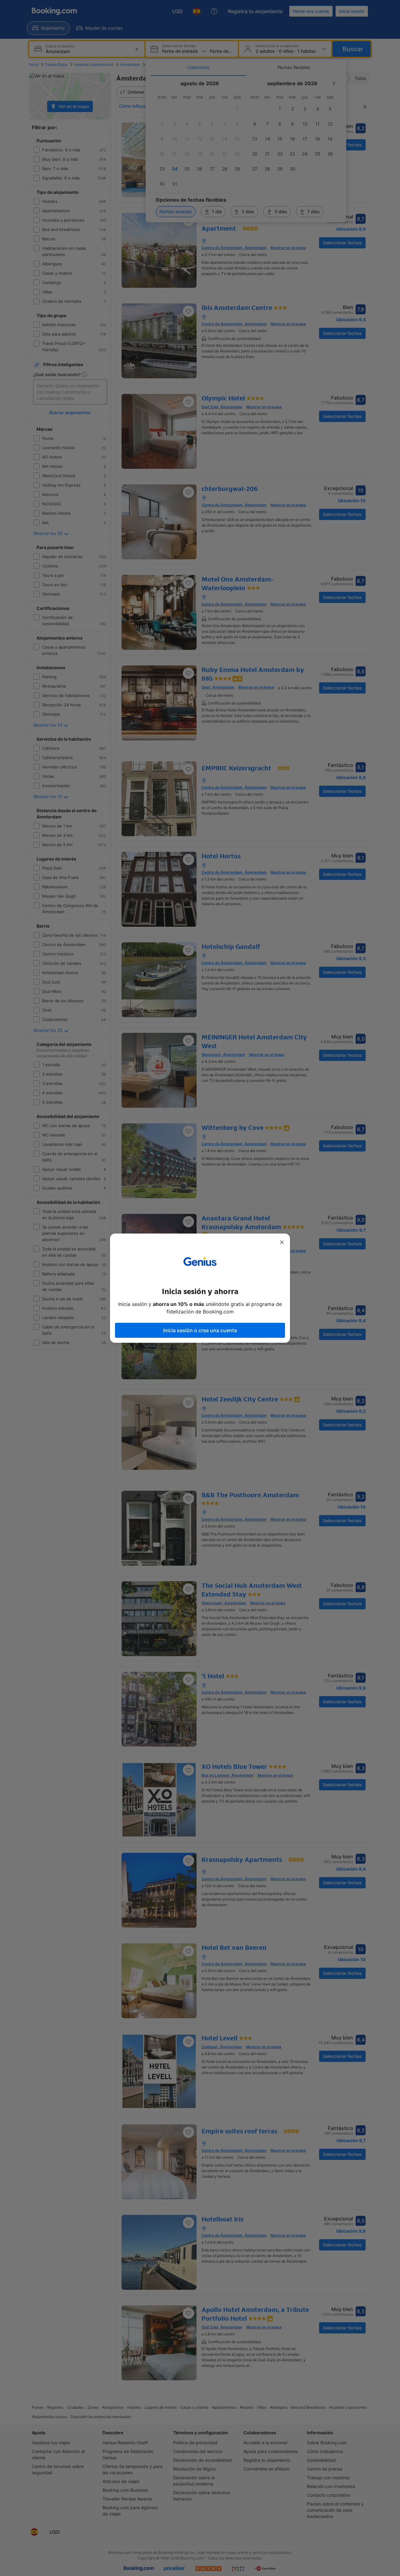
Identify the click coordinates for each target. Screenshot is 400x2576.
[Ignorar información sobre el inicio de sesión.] (282, 1242)
